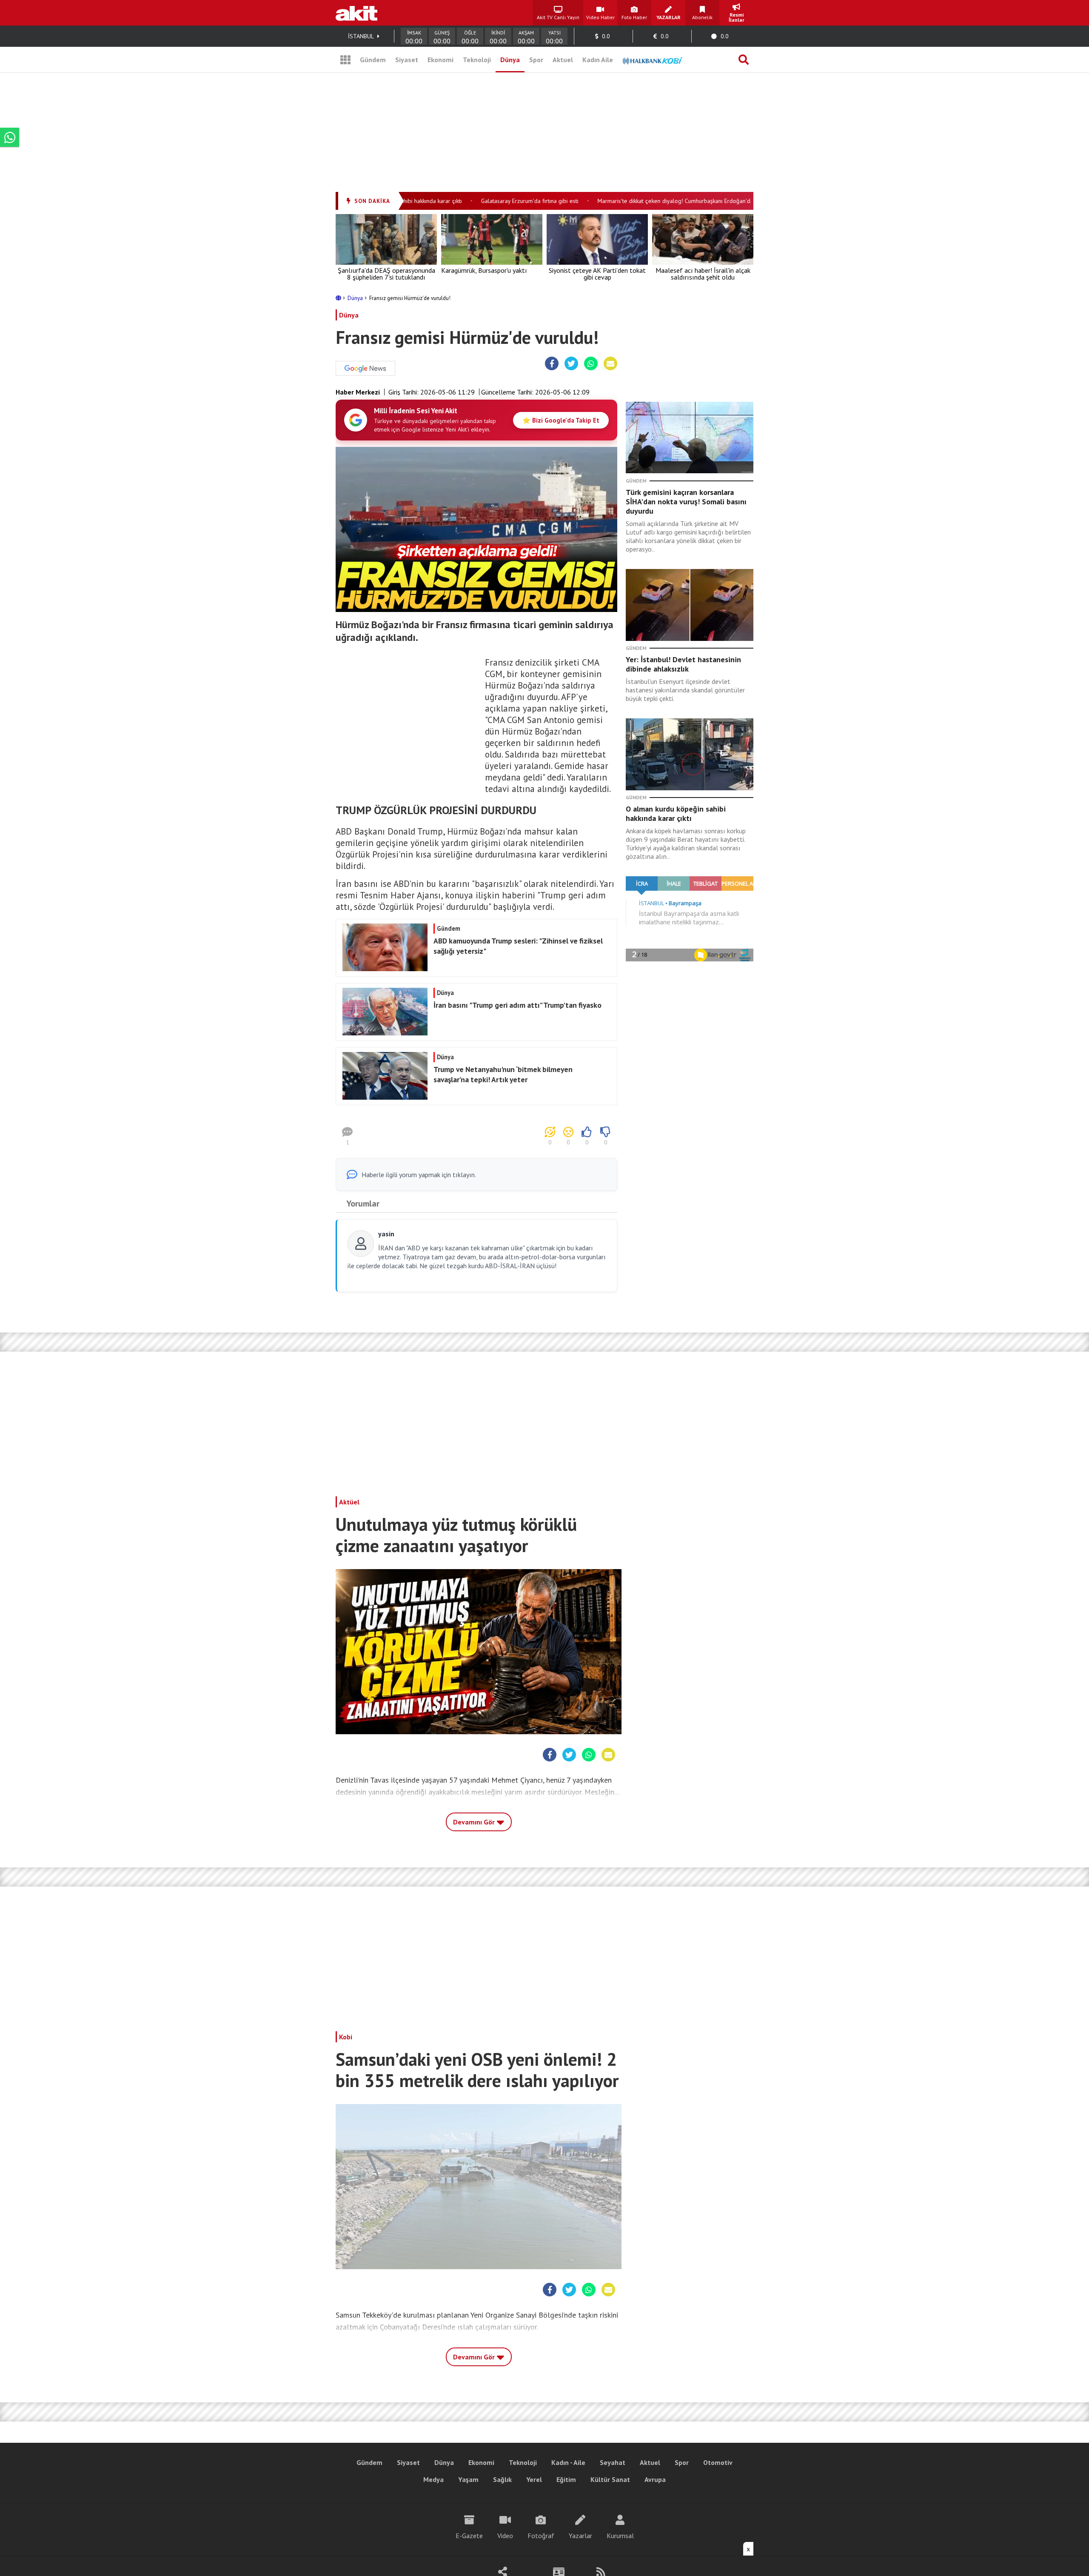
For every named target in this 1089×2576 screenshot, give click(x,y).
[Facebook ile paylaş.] (552, 364)
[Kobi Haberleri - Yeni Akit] (653, 60)
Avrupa (655, 2479)
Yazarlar (580, 2536)
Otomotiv (718, 2462)
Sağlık (502, 2479)
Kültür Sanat (610, 2479)
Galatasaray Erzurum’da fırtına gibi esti (504, 201)
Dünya (510, 60)
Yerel (534, 2479)
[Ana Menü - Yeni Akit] (345, 60)
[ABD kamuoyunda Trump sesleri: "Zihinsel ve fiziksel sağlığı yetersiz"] (475, 969)
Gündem (373, 60)
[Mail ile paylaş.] (610, 364)
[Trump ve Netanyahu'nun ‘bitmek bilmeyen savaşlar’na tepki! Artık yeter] (475, 1097)
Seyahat (613, 2462)
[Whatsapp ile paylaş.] (591, 364)
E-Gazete (469, 2536)
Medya (433, 2479)
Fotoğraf (541, 2536)
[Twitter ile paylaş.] (571, 364)
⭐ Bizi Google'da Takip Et (561, 420)
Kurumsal (620, 2536)
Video (505, 2536)
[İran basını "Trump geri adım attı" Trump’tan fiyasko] (475, 1033)
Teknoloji (477, 60)
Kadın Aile (598, 60)
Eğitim (566, 2479)
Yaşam (468, 2479)
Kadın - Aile (568, 2462)
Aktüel (349, 1502)
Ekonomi (440, 60)
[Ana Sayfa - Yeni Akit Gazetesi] (356, 13)
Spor (536, 60)
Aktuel (563, 60)
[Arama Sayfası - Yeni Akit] (744, 60)
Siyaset (407, 60)
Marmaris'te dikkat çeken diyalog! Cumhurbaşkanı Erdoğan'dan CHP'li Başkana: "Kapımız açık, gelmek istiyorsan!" (713, 201)
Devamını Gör (475, 1822)
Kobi (346, 2037)
